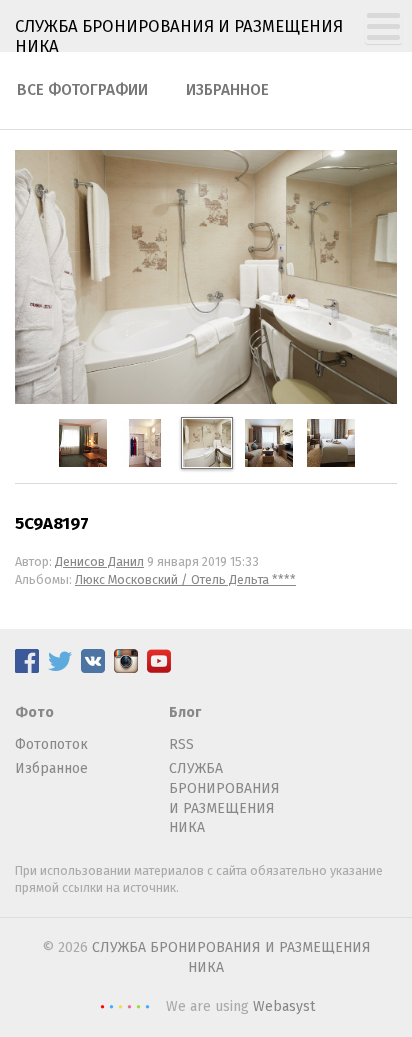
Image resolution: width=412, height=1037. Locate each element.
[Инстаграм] (126, 668)
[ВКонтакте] (93, 668)
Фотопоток (51, 744)
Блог (185, 712)
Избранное (227, 90)
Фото (34, 712)
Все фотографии (82, 90)
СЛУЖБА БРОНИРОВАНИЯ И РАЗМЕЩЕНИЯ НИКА (224, 798)
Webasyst (284, 1006)
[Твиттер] (60, 668)
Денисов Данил (99, 561)
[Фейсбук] (27, 668)
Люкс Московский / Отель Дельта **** (185, 579)
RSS (181, 744)
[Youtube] (159, 668)
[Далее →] (206, 399)
